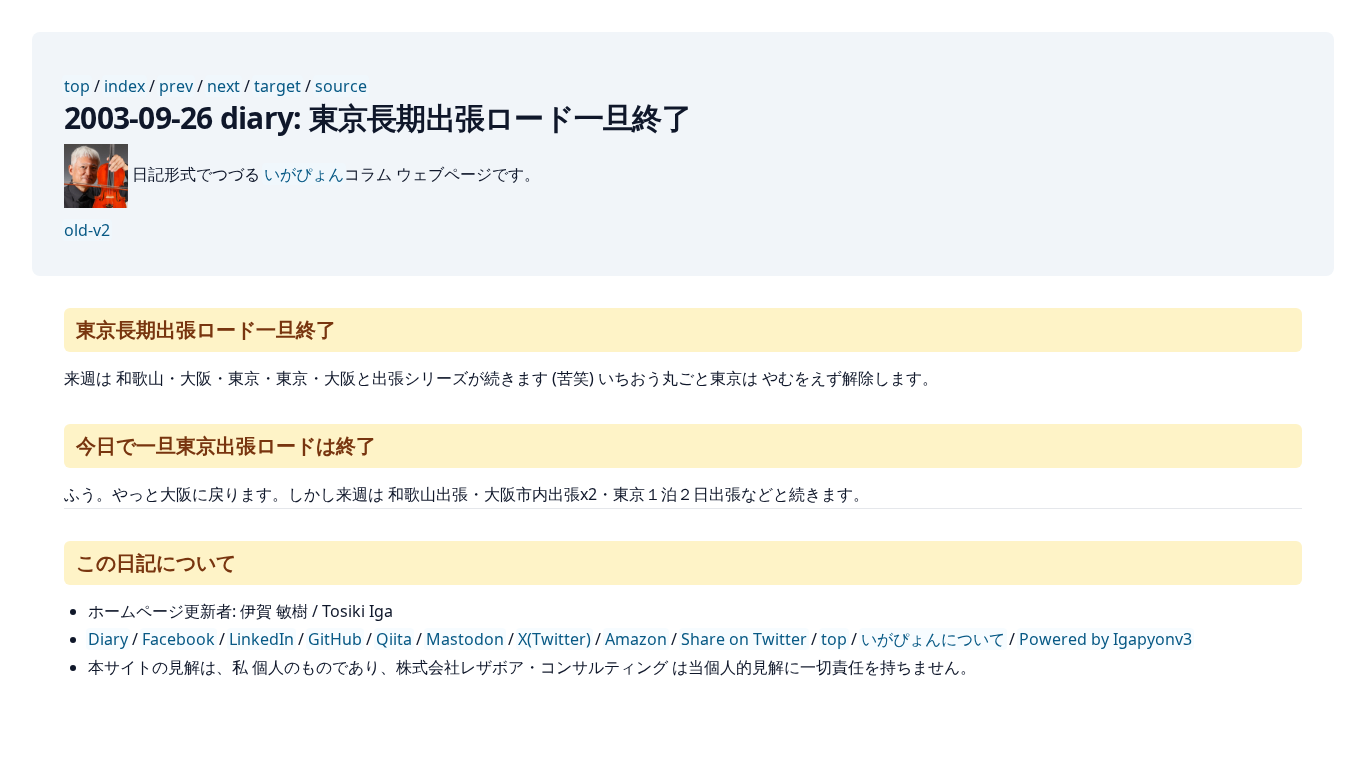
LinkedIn (261, 639)
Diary (108, 639)
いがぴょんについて (933, 639)
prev (176, 86)
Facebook (178, 639)
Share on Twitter (744, 639)
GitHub (335, 639)
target (277, 86)
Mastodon (465, 639)
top (77, 86)
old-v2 (87, 230)
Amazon (636, 639)
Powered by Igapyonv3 (1105, 639)
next (223, 86)
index (124, 86)
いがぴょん (304, 174)
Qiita (394, 639)
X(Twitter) (554, 639)
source (341, 86)
